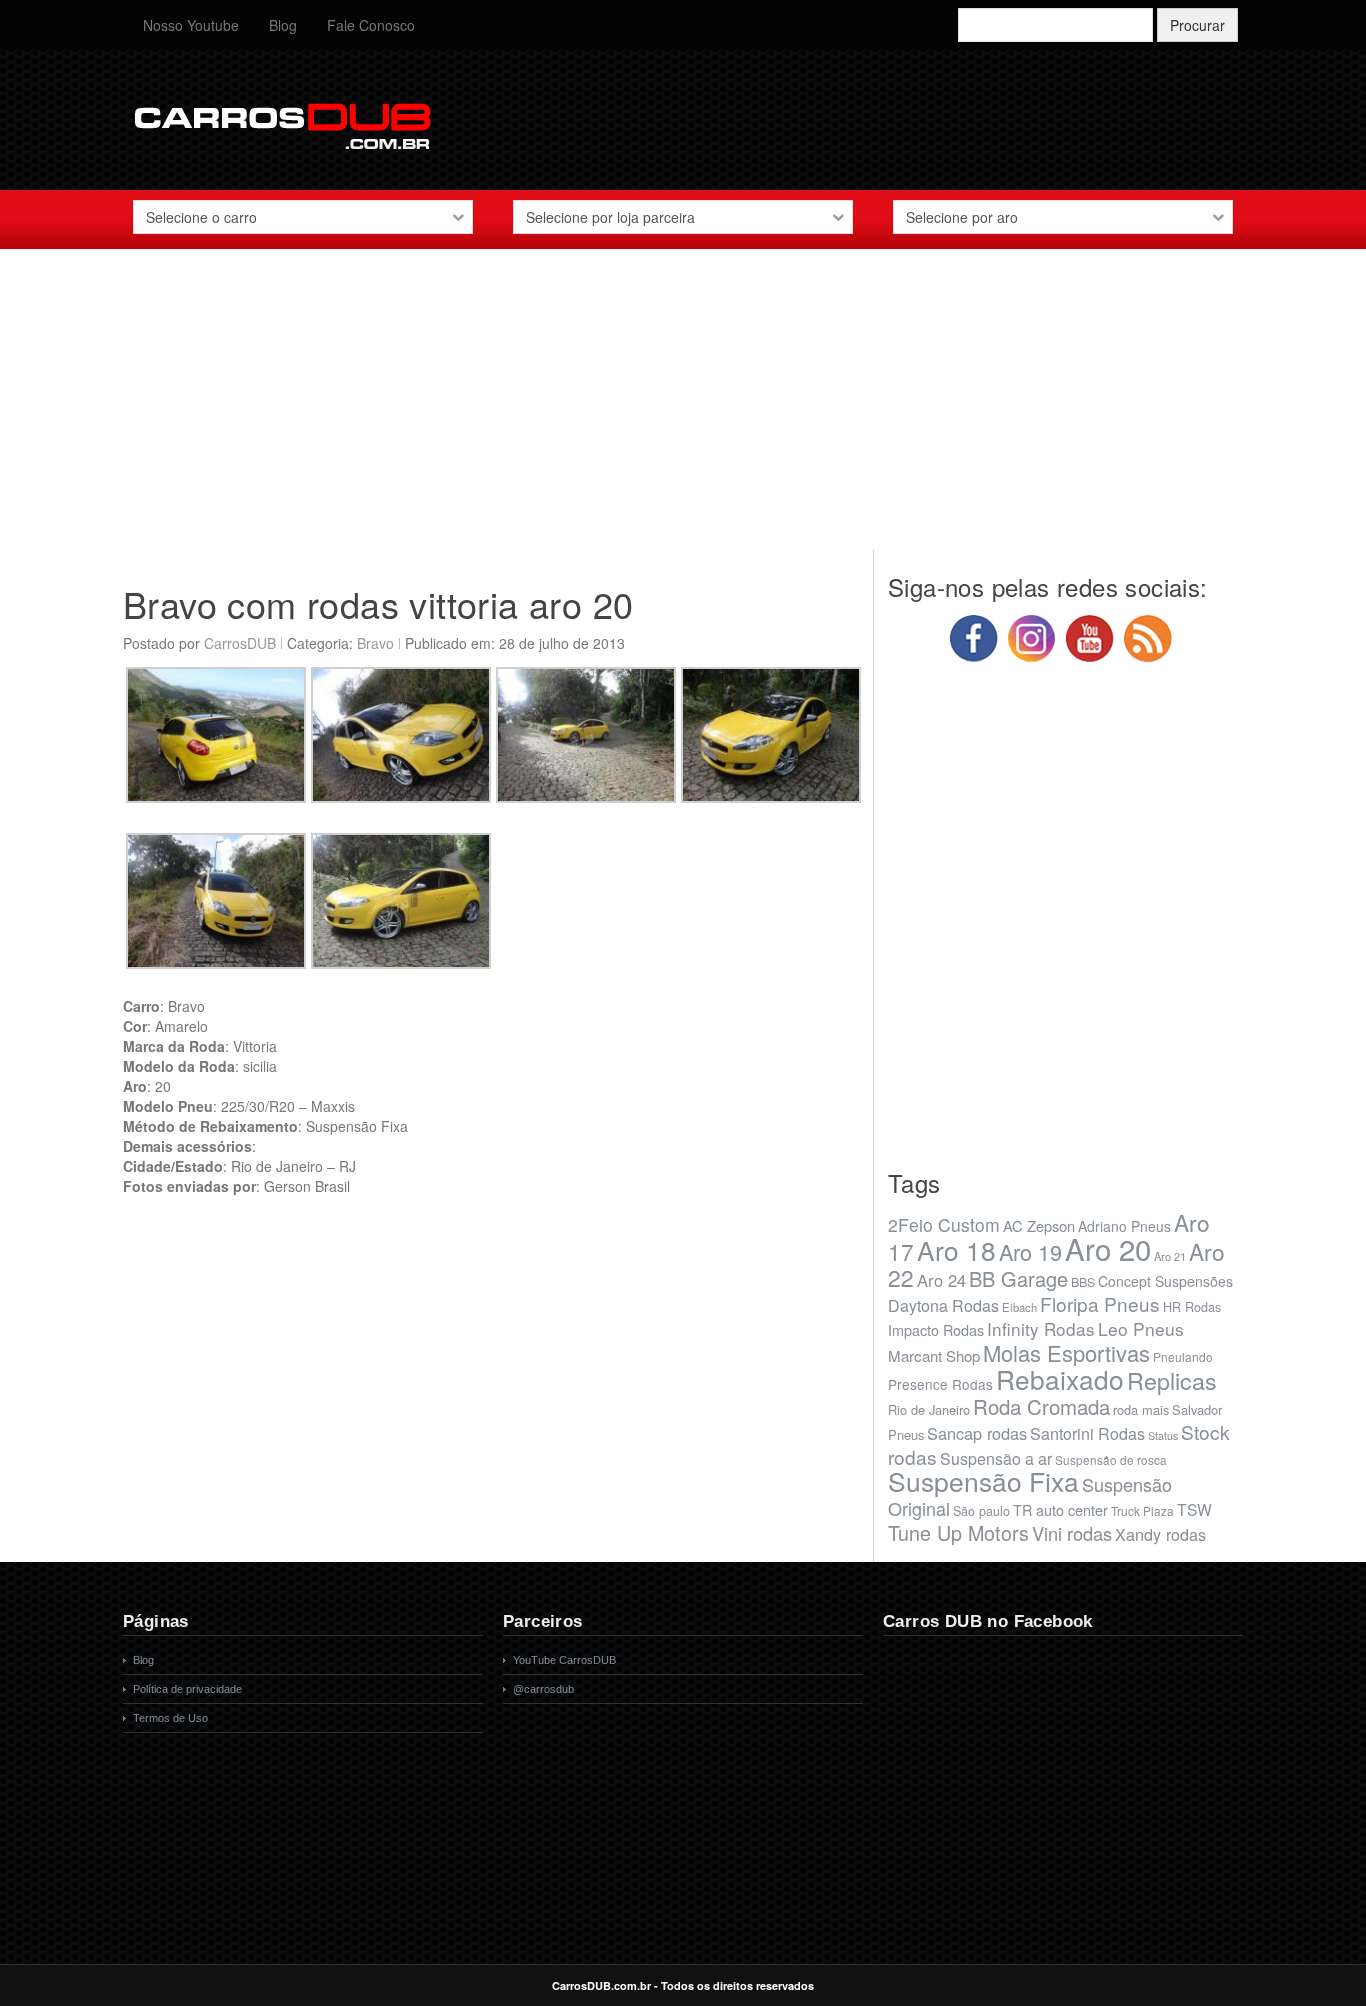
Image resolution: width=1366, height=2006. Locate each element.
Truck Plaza (1142, 1510)
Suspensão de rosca (1111, 1459)
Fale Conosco (371, 25)
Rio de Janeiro (929, 1409)
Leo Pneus (1141, 1328)
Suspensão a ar (996, 1458)
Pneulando (1183, 1356)
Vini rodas (1072, 1533)
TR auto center (1060, 1509)
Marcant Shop (934, 1355)
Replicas (1172, 1380)
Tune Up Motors (958, 1532)
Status (1163, 1435)
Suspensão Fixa (983, 1481)
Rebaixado (1060, 1378)
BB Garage (1018, 1278)
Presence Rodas (940, 1384)
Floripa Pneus (1100, 1303)
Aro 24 (941, 1280)
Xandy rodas (1160, 1534)
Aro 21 (1170, 1256)
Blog (283, 25)
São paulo (981, 1511)
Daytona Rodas (943, 1305)
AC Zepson (1039, 1225)
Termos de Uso (170, 1718)
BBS (1083, 1282)
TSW (1194, 1509)
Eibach (1019, 1307)
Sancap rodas (977, 1433)
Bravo (375, 643)
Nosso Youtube (191, 25)
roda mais (1141, 1409)
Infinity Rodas (1041, 1328)
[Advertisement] (683, 409)
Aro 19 (1030, 1251)
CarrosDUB (240, 643)
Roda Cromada (1041, 1406)
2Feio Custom (944, 1224)
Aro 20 (1108, 1248)
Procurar (1197, 25)
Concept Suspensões (1165, 1281)
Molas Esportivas (1066, 1352)
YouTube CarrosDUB (564, 1660)
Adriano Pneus (1124, 1226)
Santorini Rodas (1087, 1433)
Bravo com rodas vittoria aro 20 (378, 603)
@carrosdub (543, 1689)
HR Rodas (1192, 1307)
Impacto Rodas (936, 1329)
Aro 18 (956, 1249)
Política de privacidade (187, 1689)
